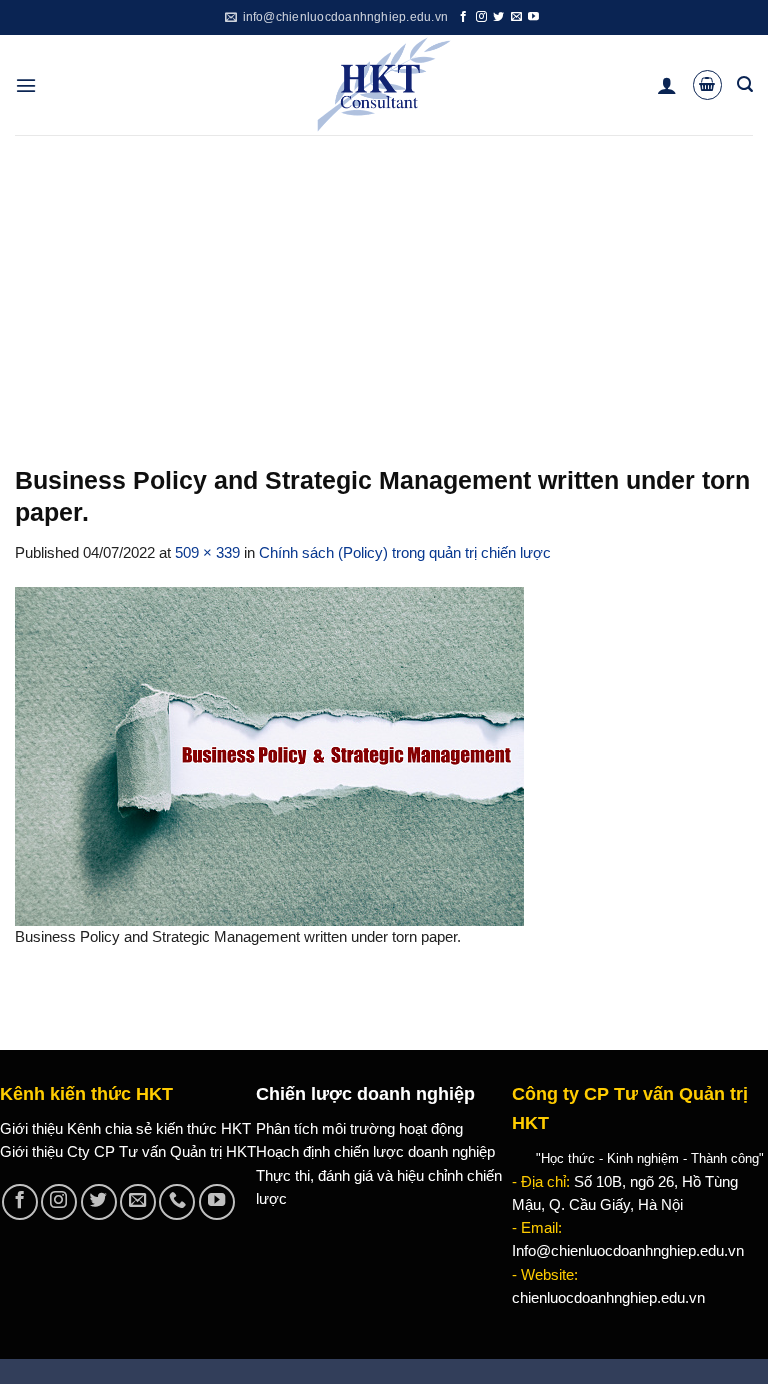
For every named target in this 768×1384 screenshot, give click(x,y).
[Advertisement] (384, 285)
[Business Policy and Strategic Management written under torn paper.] (269, 755)
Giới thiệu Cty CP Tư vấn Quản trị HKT (128, 1152)
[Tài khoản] (667, 85)
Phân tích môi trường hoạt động (359, 1129)
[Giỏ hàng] (707, 84)
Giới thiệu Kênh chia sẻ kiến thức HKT (125, 1129)
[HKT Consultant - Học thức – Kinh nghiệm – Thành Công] (384, 85)
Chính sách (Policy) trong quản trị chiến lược (405, 553)
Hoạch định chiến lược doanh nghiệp (375, 1152)
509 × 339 (207, 553)
